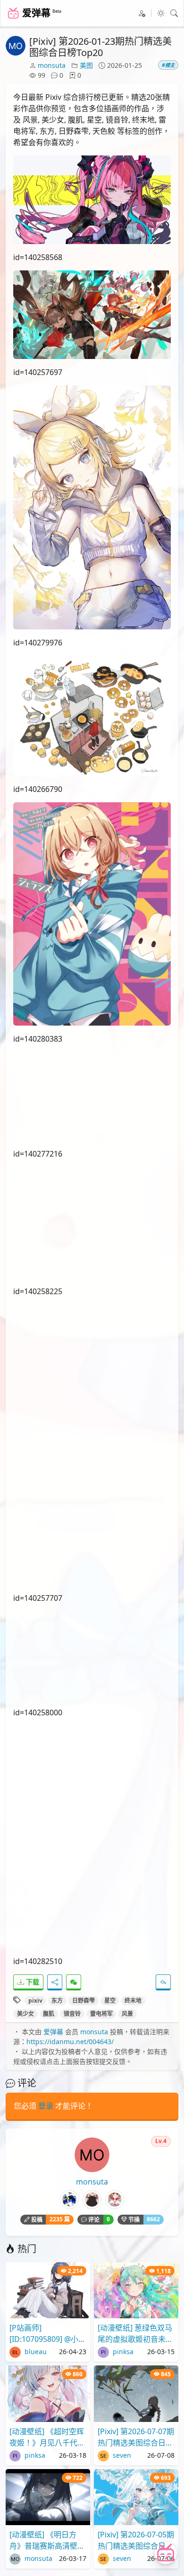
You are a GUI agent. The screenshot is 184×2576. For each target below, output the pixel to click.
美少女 (25, 2014)
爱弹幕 (53, 2032)
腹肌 (49, 2014)
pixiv (35, 2001)
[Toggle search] (174, 13)
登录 (46, 2106)
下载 (32, 1982)
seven (121, 2455)
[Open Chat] (166, 2553)
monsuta (52, 65)
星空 (110, 2001)
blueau (35, 2352)
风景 (127, 2014)
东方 (57, 2001)
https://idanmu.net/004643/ (70, 2042)
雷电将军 (101, 2014)
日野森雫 (84, 2001)
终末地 (133, 2001)
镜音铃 (72, 2014)
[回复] (163, 1982)
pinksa (122, 2352)
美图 (86, 65)
